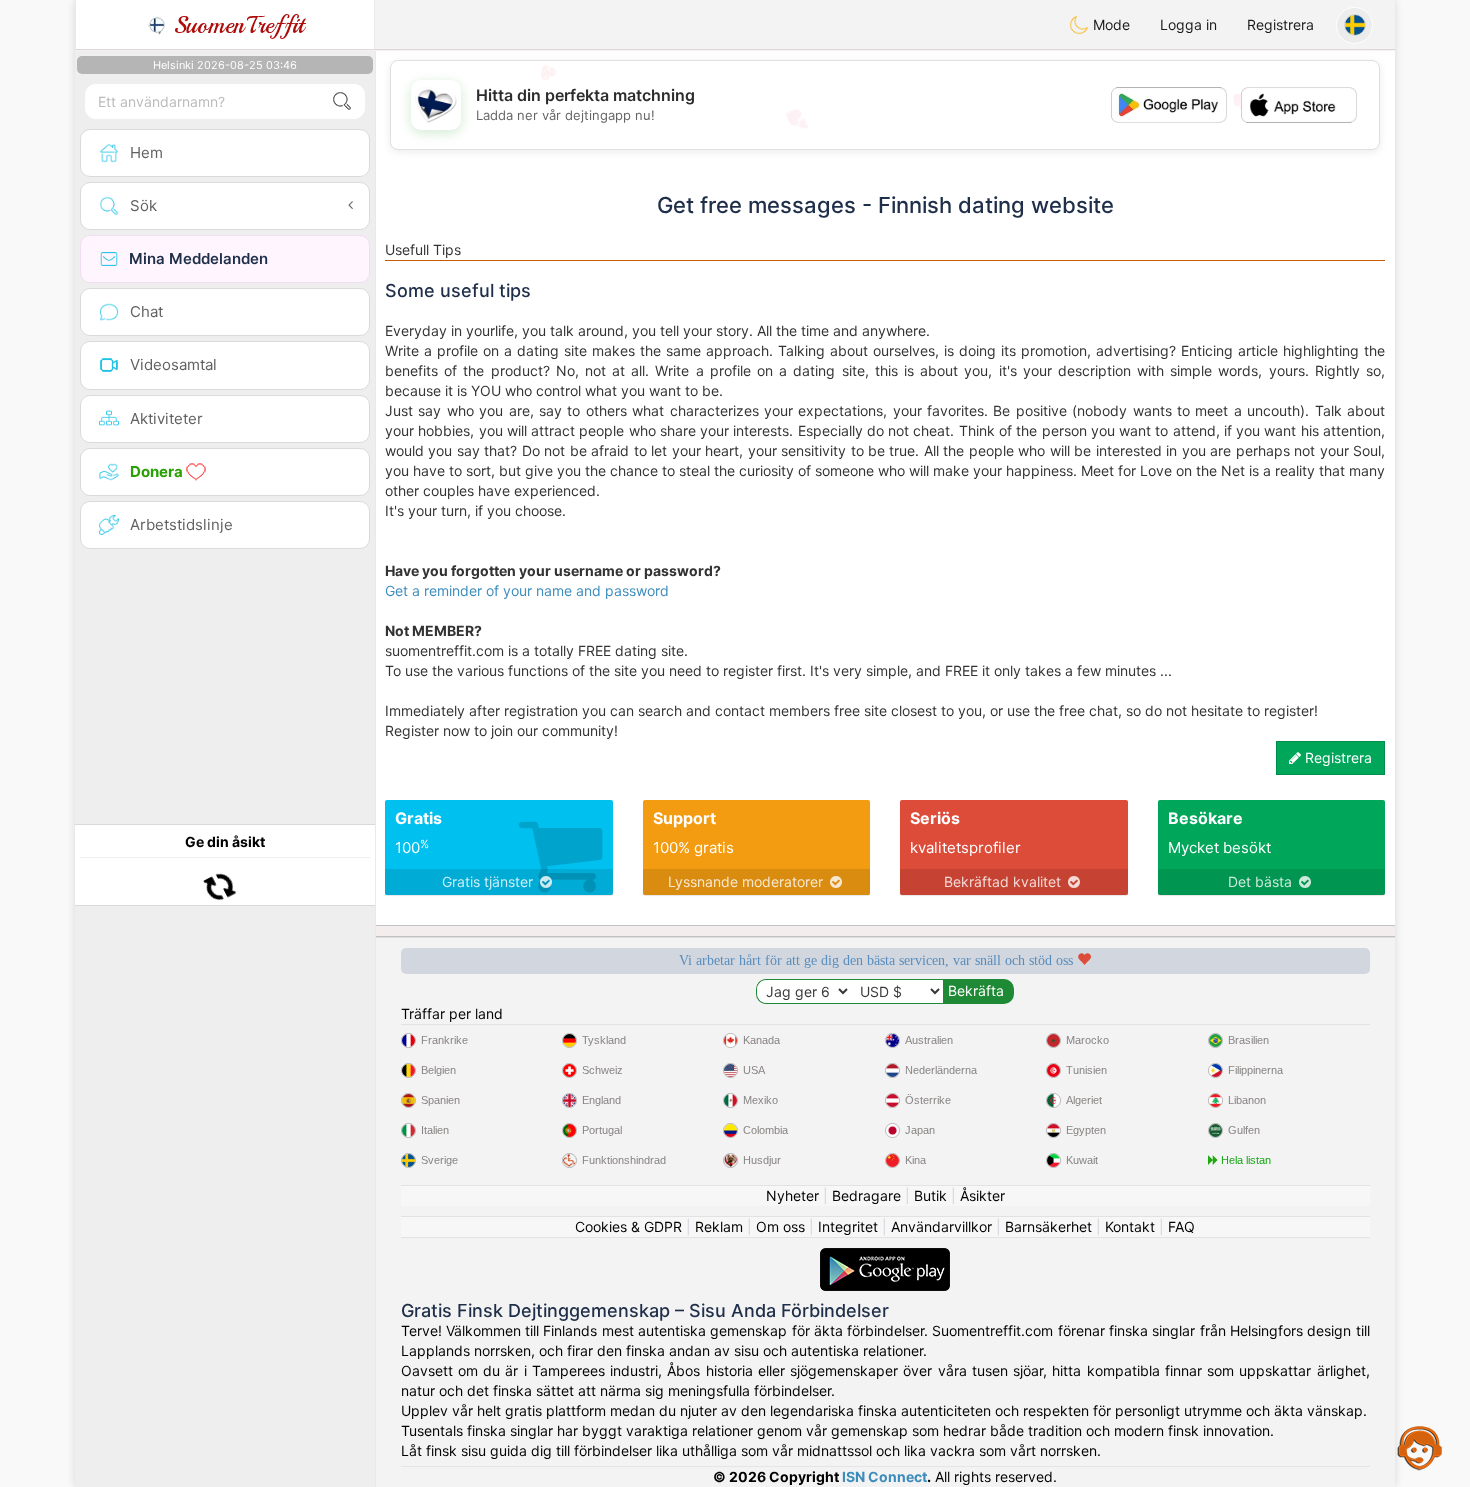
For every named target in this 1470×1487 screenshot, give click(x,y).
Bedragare (866, 1195)
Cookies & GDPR (628, 1226)
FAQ (1181, 1226)
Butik (930, 1195)
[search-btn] (342, 101)
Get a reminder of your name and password (527, 590)
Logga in (1188, 24)
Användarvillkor (941, 1226)
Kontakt (1130, 1226)
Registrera (1280, 24)
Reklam (719, 1226)
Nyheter (792, 1195)
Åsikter (982, 1195)
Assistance (1420, 1447)
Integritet (848, 1226)
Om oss (780, 1226)
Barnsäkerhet (1048, 1226)
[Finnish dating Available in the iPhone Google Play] (885, 1257)
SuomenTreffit (235, 25)
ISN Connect (884, 1476)
